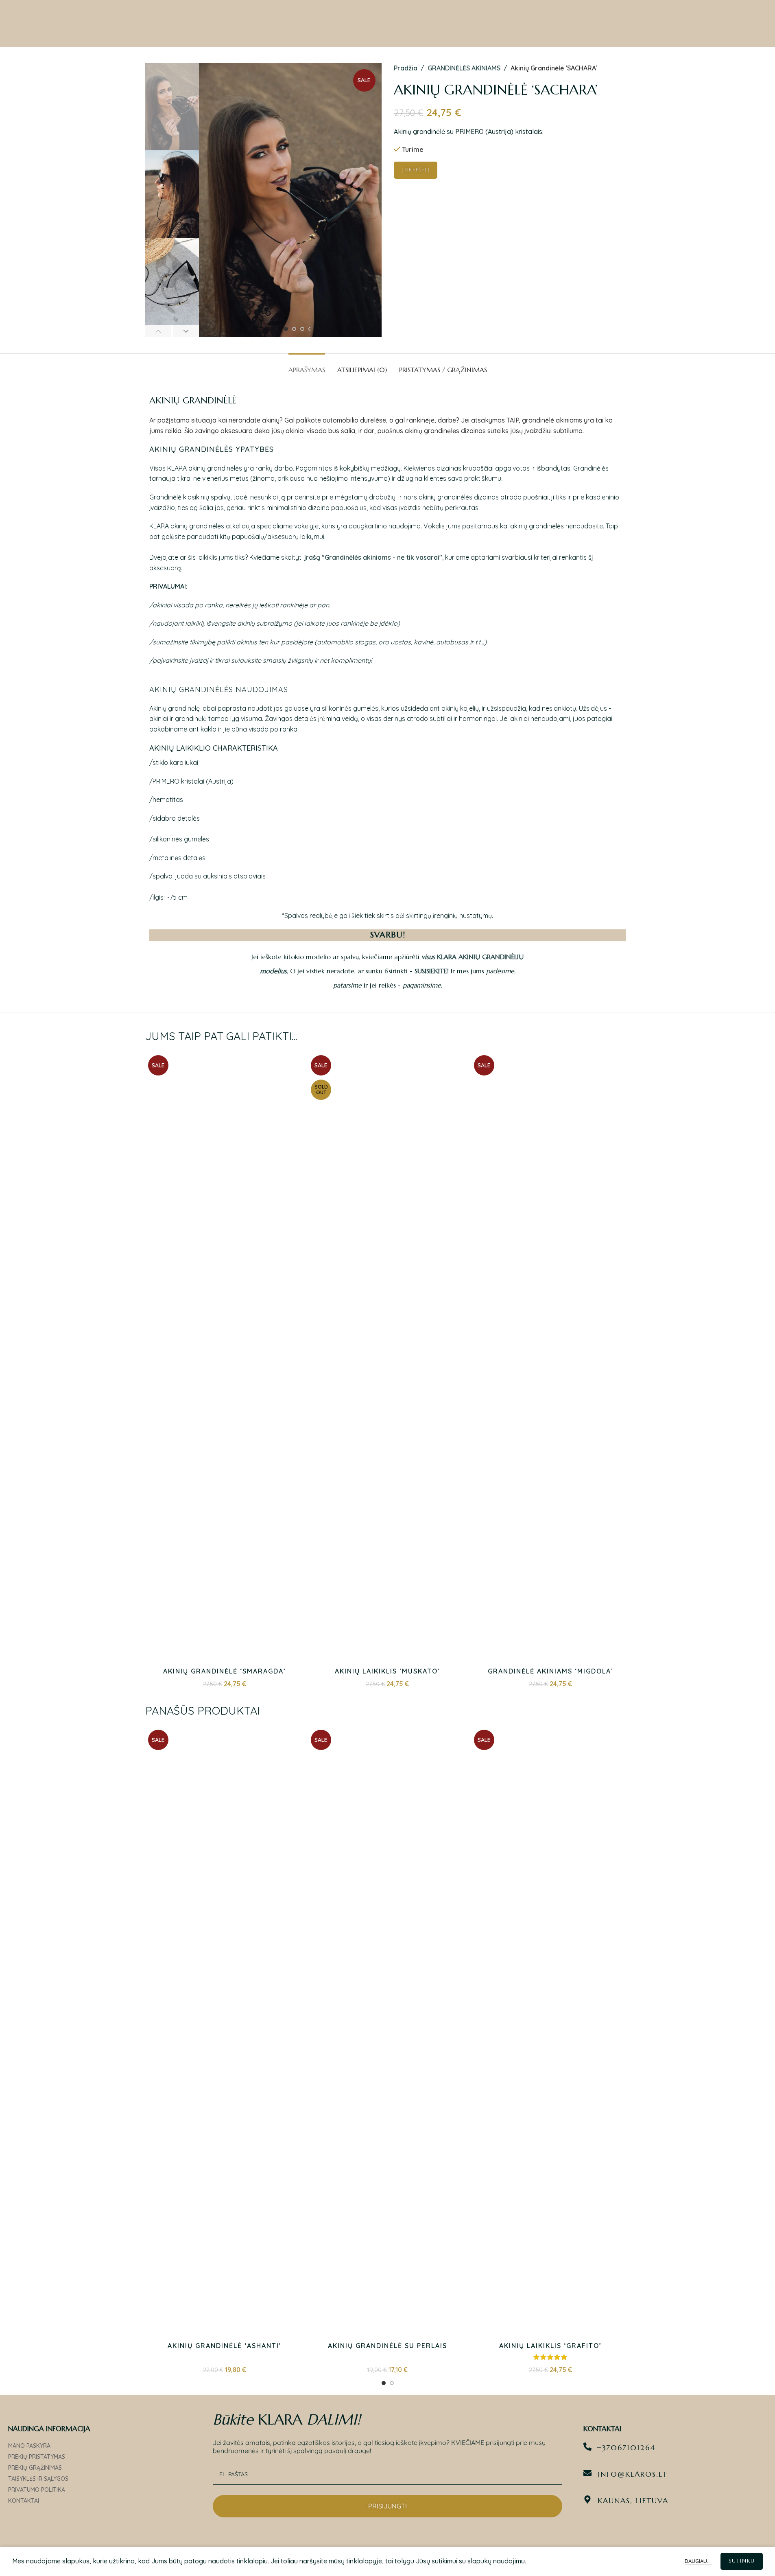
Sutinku (742, 2561)
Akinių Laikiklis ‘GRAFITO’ (550, 2346)
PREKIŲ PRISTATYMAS (37, 2457)
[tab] (307, 366)
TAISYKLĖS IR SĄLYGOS (38, 2479)
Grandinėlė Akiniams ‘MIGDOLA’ (551, 1671)
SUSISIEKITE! (432, 971)
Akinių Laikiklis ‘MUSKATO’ (387, 1671)
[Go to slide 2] (294, 329)
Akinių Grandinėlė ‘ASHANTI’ (225, 2346)
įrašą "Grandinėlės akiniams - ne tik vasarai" (373, 557)
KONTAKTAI (24, 2501)
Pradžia (406, 68)
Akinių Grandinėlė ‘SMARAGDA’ (225, 1671)
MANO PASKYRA (29, 2446)
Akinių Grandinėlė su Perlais (387, 2346)
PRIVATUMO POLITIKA (37, 2490)
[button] (158, 331)
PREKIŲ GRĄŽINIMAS (35, 2468)
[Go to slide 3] (302, 329)
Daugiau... (699, 2561)
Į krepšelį (416, 170)
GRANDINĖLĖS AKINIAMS (464, 68)
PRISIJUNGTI (387, 2506)
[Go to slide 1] (286, 329)
